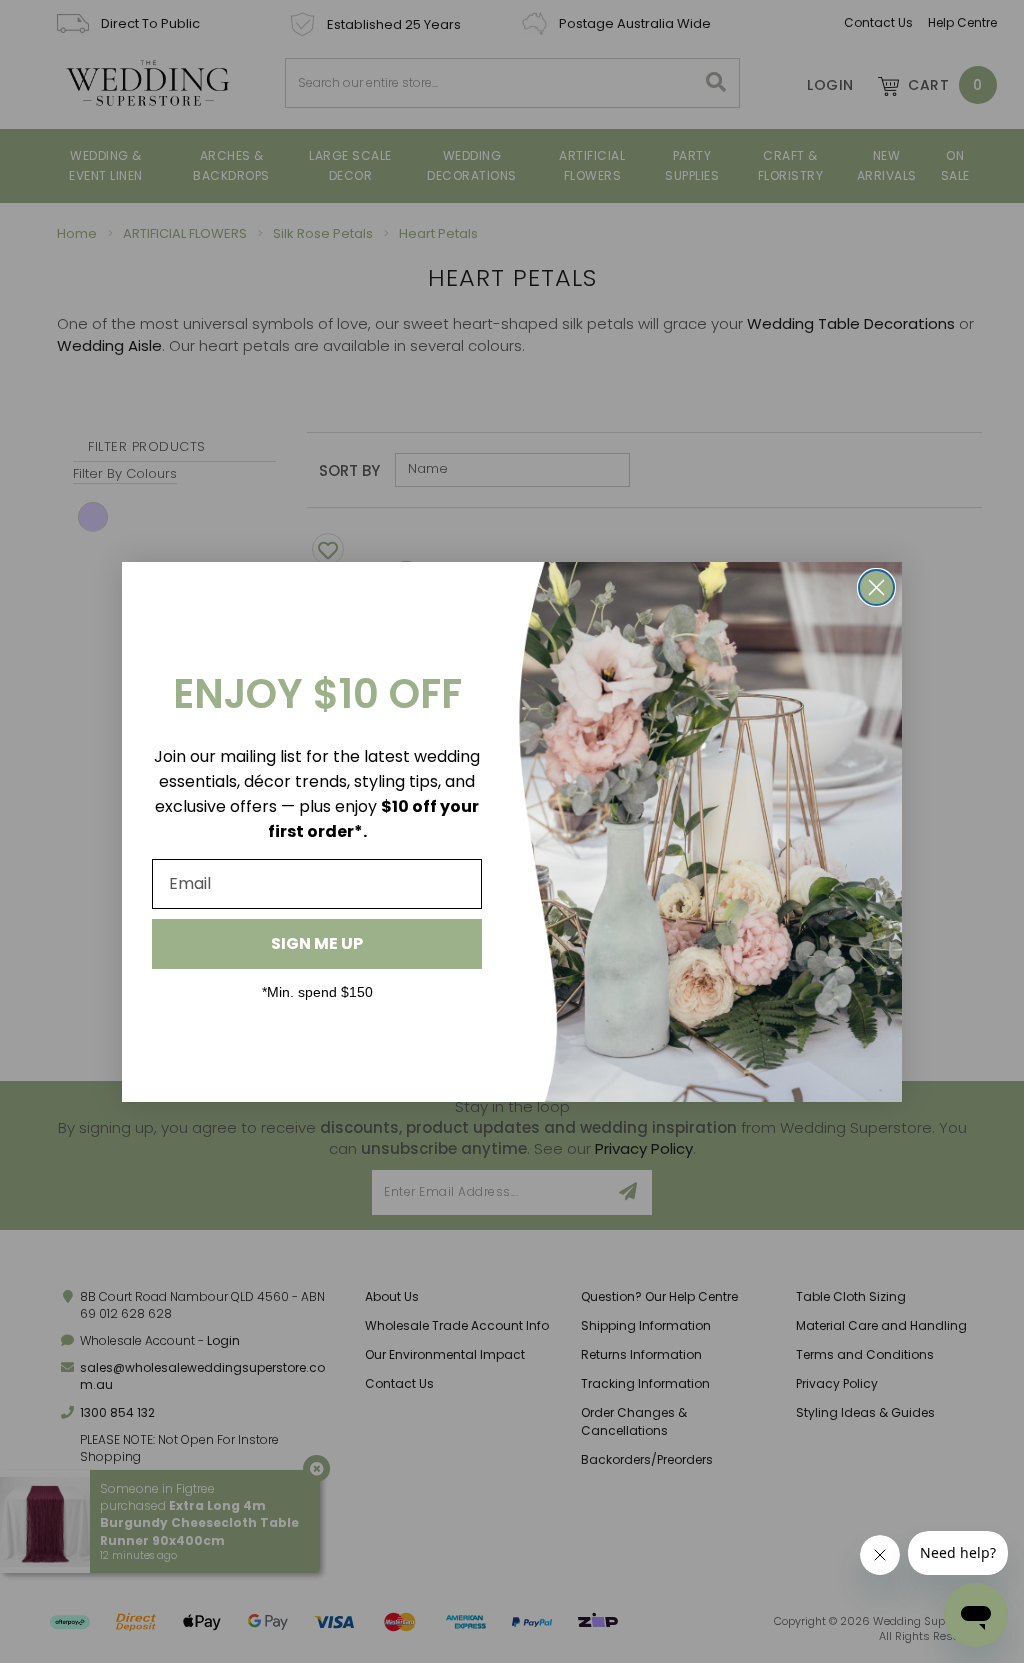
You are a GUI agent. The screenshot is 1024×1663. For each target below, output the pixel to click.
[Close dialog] (876, 587)
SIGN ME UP (317, 943)
